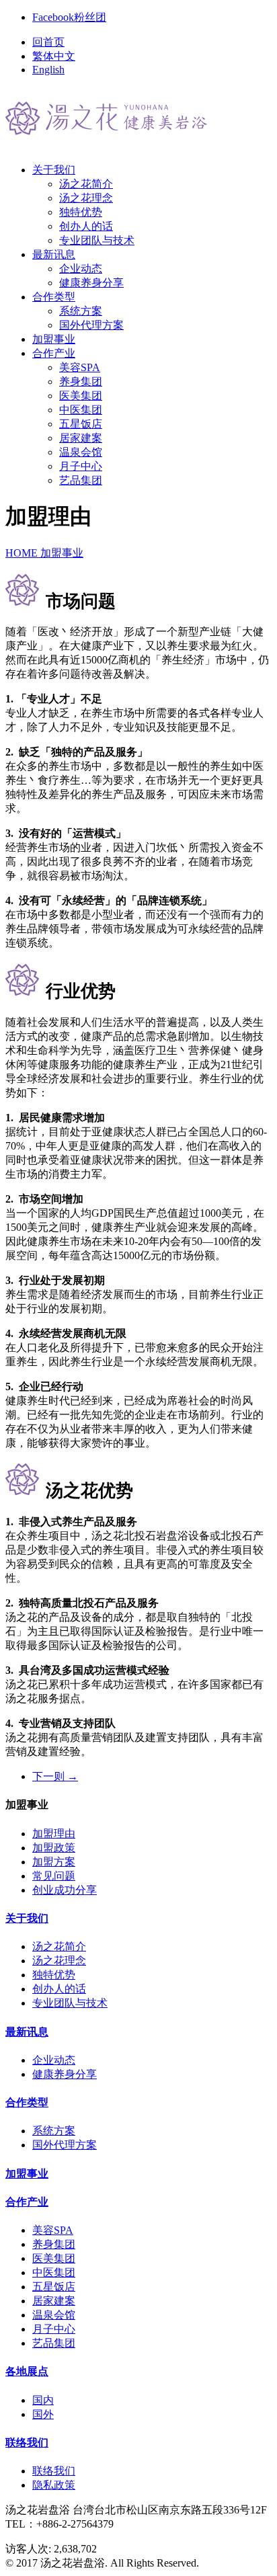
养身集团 (81, 381)
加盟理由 (54, 1834)
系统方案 (81, 311)
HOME (23, 553)
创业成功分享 (65, 1890)
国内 (43, 2400)
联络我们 (27, 2443)
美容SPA (80, 367)
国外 (43, 2414)
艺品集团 (81, 480)
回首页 (48, 42)
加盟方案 (54, 1862)
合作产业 (27, 2202)
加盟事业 (62, 553)
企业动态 (81, 269)
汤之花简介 (86, 184)
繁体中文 (54, 56)
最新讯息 (27, 2032)
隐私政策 (54, 2485)
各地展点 (27, 2371)
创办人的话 (86, 226)
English (48, 70)
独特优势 (81, 212)
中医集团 (81, 410)
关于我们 (27, 1918)
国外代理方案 (91, 325)
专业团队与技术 (97, 240)
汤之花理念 (86, 198)
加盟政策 (54, 1848)
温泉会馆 (81, 452)
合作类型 (27, 2102)
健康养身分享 (91, 283)
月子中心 (81, 466)
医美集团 (81, 396)
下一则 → (55, 1776)
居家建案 (81, 438)
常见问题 (54, 1876)
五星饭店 (81, 424)
